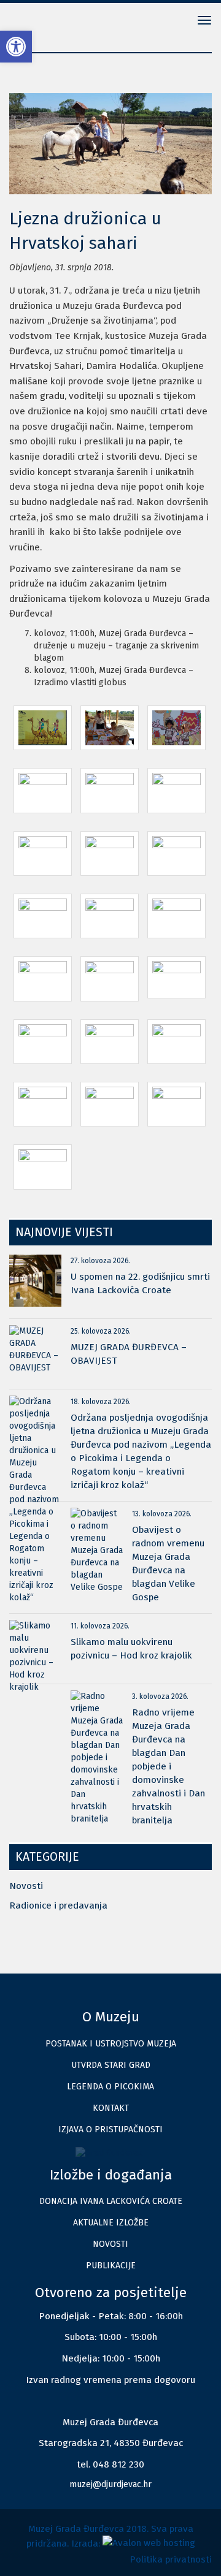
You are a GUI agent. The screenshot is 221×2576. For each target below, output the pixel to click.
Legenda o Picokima (110, 2087)
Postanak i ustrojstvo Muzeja (111, 2044)
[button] (16, 47)
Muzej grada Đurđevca (49, 21)
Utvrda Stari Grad (111, 2065)
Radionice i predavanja (58, 1905)
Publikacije (111, 2266)
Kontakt (111, 2108)
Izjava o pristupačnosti (110, 2130)
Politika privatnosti (171, 2559)
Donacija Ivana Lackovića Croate (111, 2201)
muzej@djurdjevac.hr (110, 2484)
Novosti (26, 1886)
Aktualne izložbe (111, 2223)
